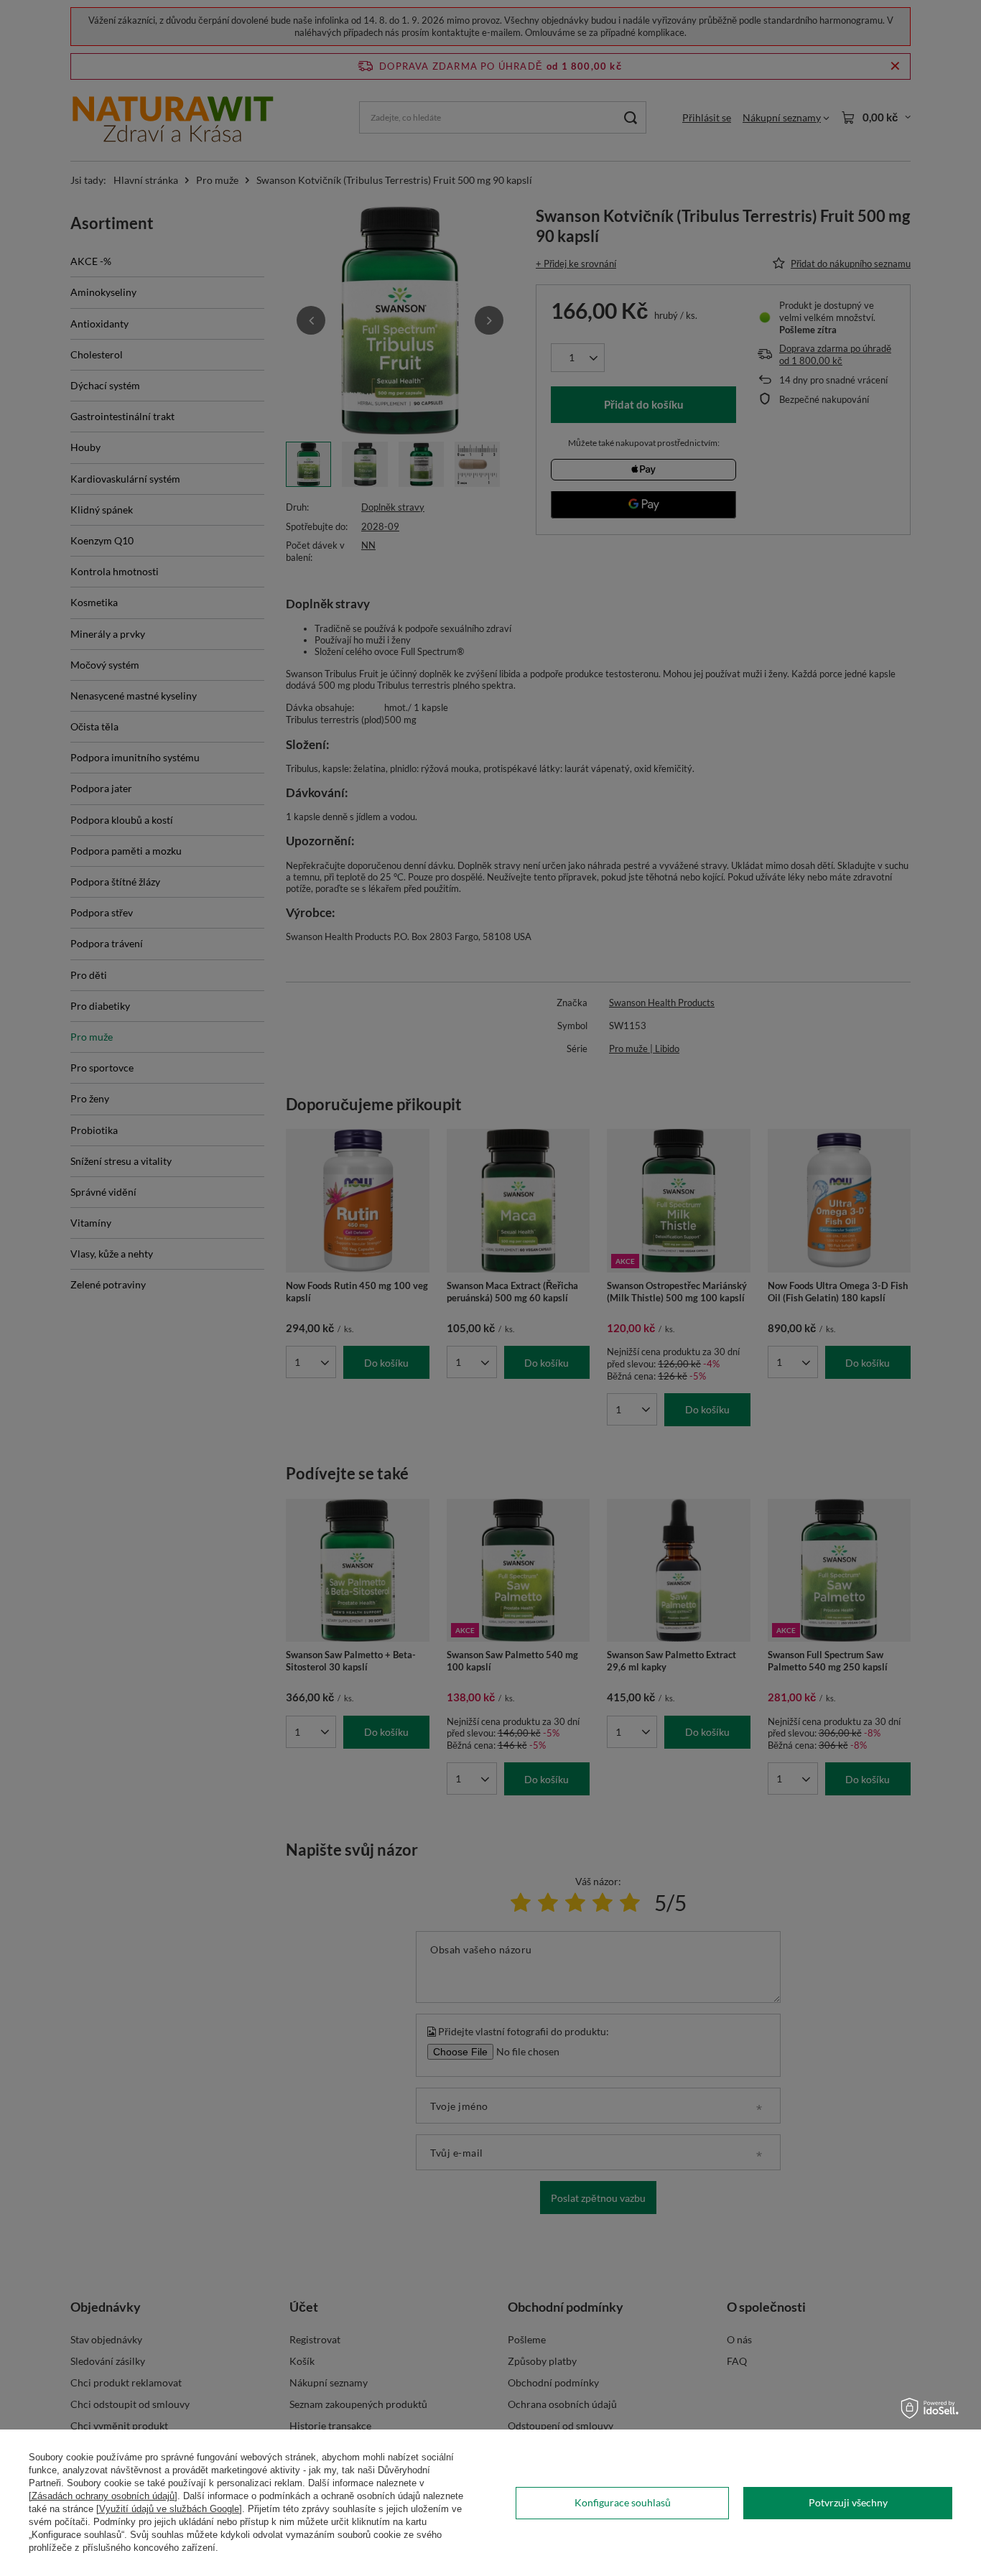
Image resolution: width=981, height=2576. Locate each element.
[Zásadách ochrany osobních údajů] (103, 2496)
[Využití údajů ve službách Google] (169, 2509)
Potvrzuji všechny (848, 2502)
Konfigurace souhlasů (623, 2502)
